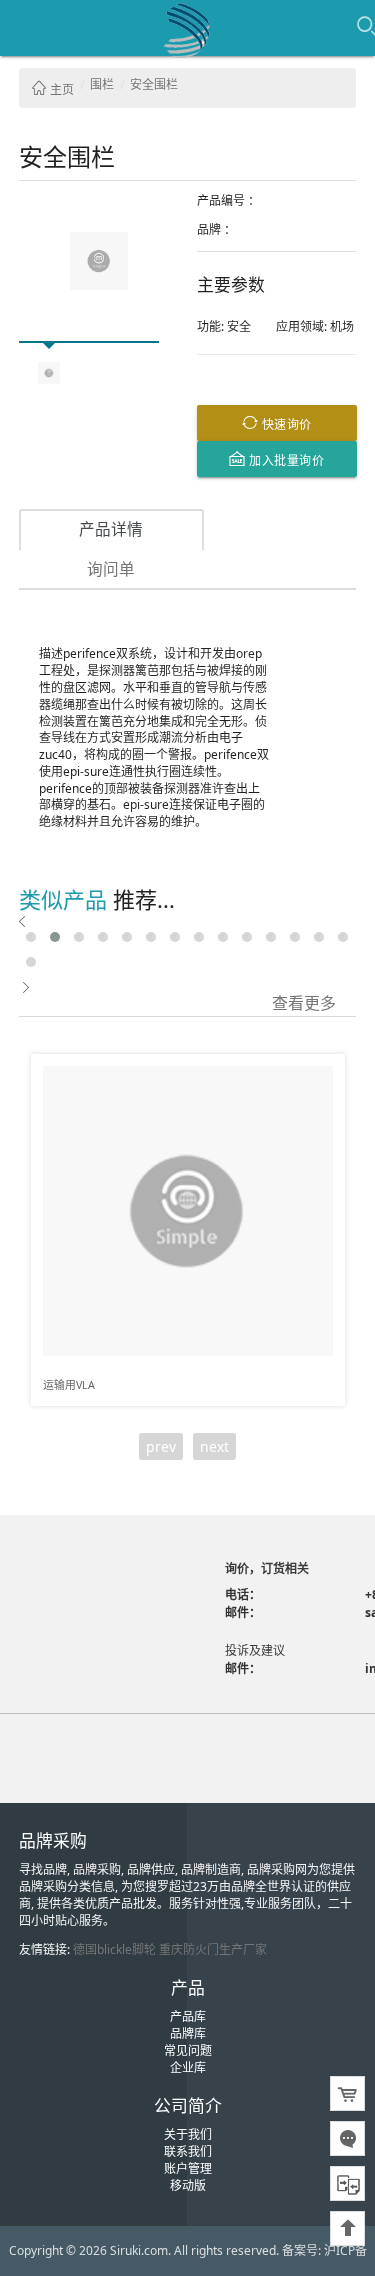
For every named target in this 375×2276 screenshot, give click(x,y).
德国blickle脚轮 (114, 1949)
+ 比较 (322, 1070)
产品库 (188, 2016)
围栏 (102, 84)
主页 (60, 89)
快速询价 (285, 423)
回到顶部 (347, 2228)
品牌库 (188, 2033)
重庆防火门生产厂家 (213, 1949)
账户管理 (188, 2168)
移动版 (188, 2185)
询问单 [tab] (111, 569)
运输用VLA (69, 1384)
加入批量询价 (285, 459)
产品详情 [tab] (111, 529)
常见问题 (188, 2050)
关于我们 (188, 2134)
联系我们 (188, 2151)
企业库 (188, 2067)
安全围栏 (154, 84)
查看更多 (304, 1002)
